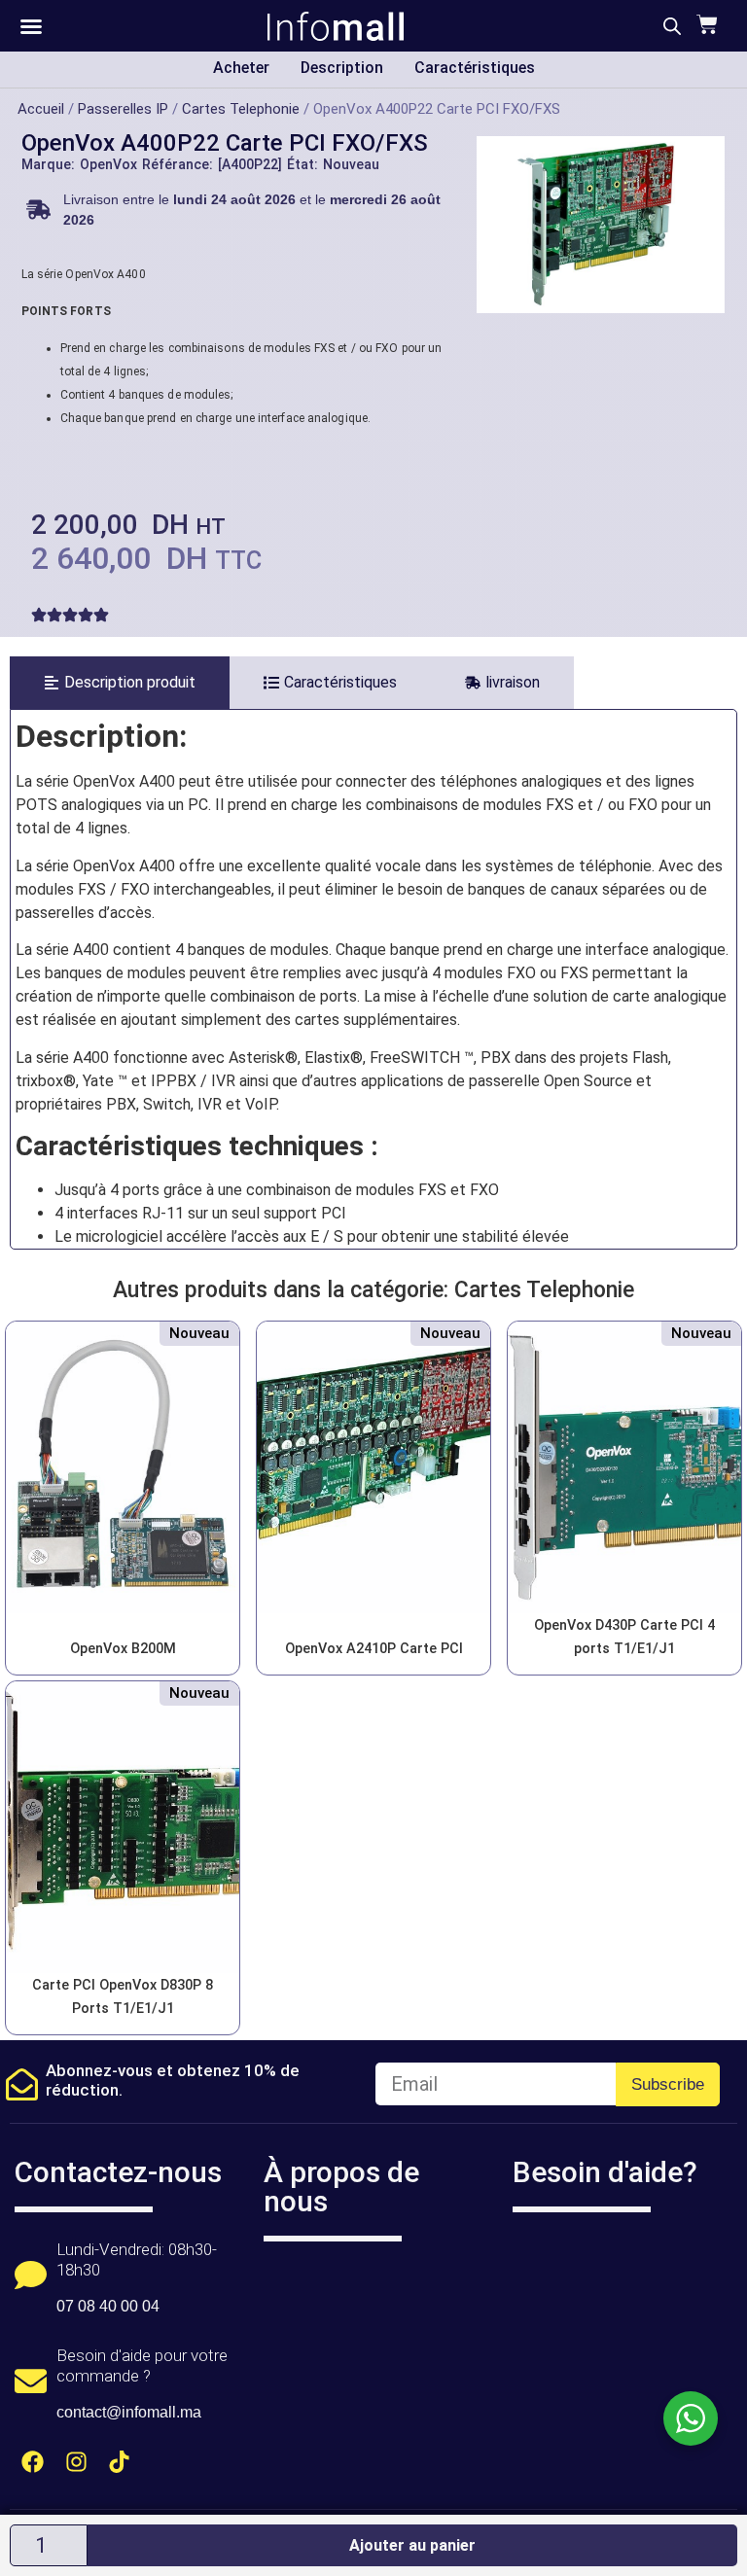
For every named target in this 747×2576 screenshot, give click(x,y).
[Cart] (705, 24)
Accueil (41, 109)
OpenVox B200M (123, 1649)
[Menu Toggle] (31, 26)
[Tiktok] (120, 2462)
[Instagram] (76, 2462)
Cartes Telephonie (241, 109)
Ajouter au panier (412, 2545)
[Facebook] (33, 2462)
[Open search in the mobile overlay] (672, 26)
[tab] (120, 683)
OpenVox (108, 164)
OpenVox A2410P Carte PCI (374, 1649)
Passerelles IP (123, 109)
